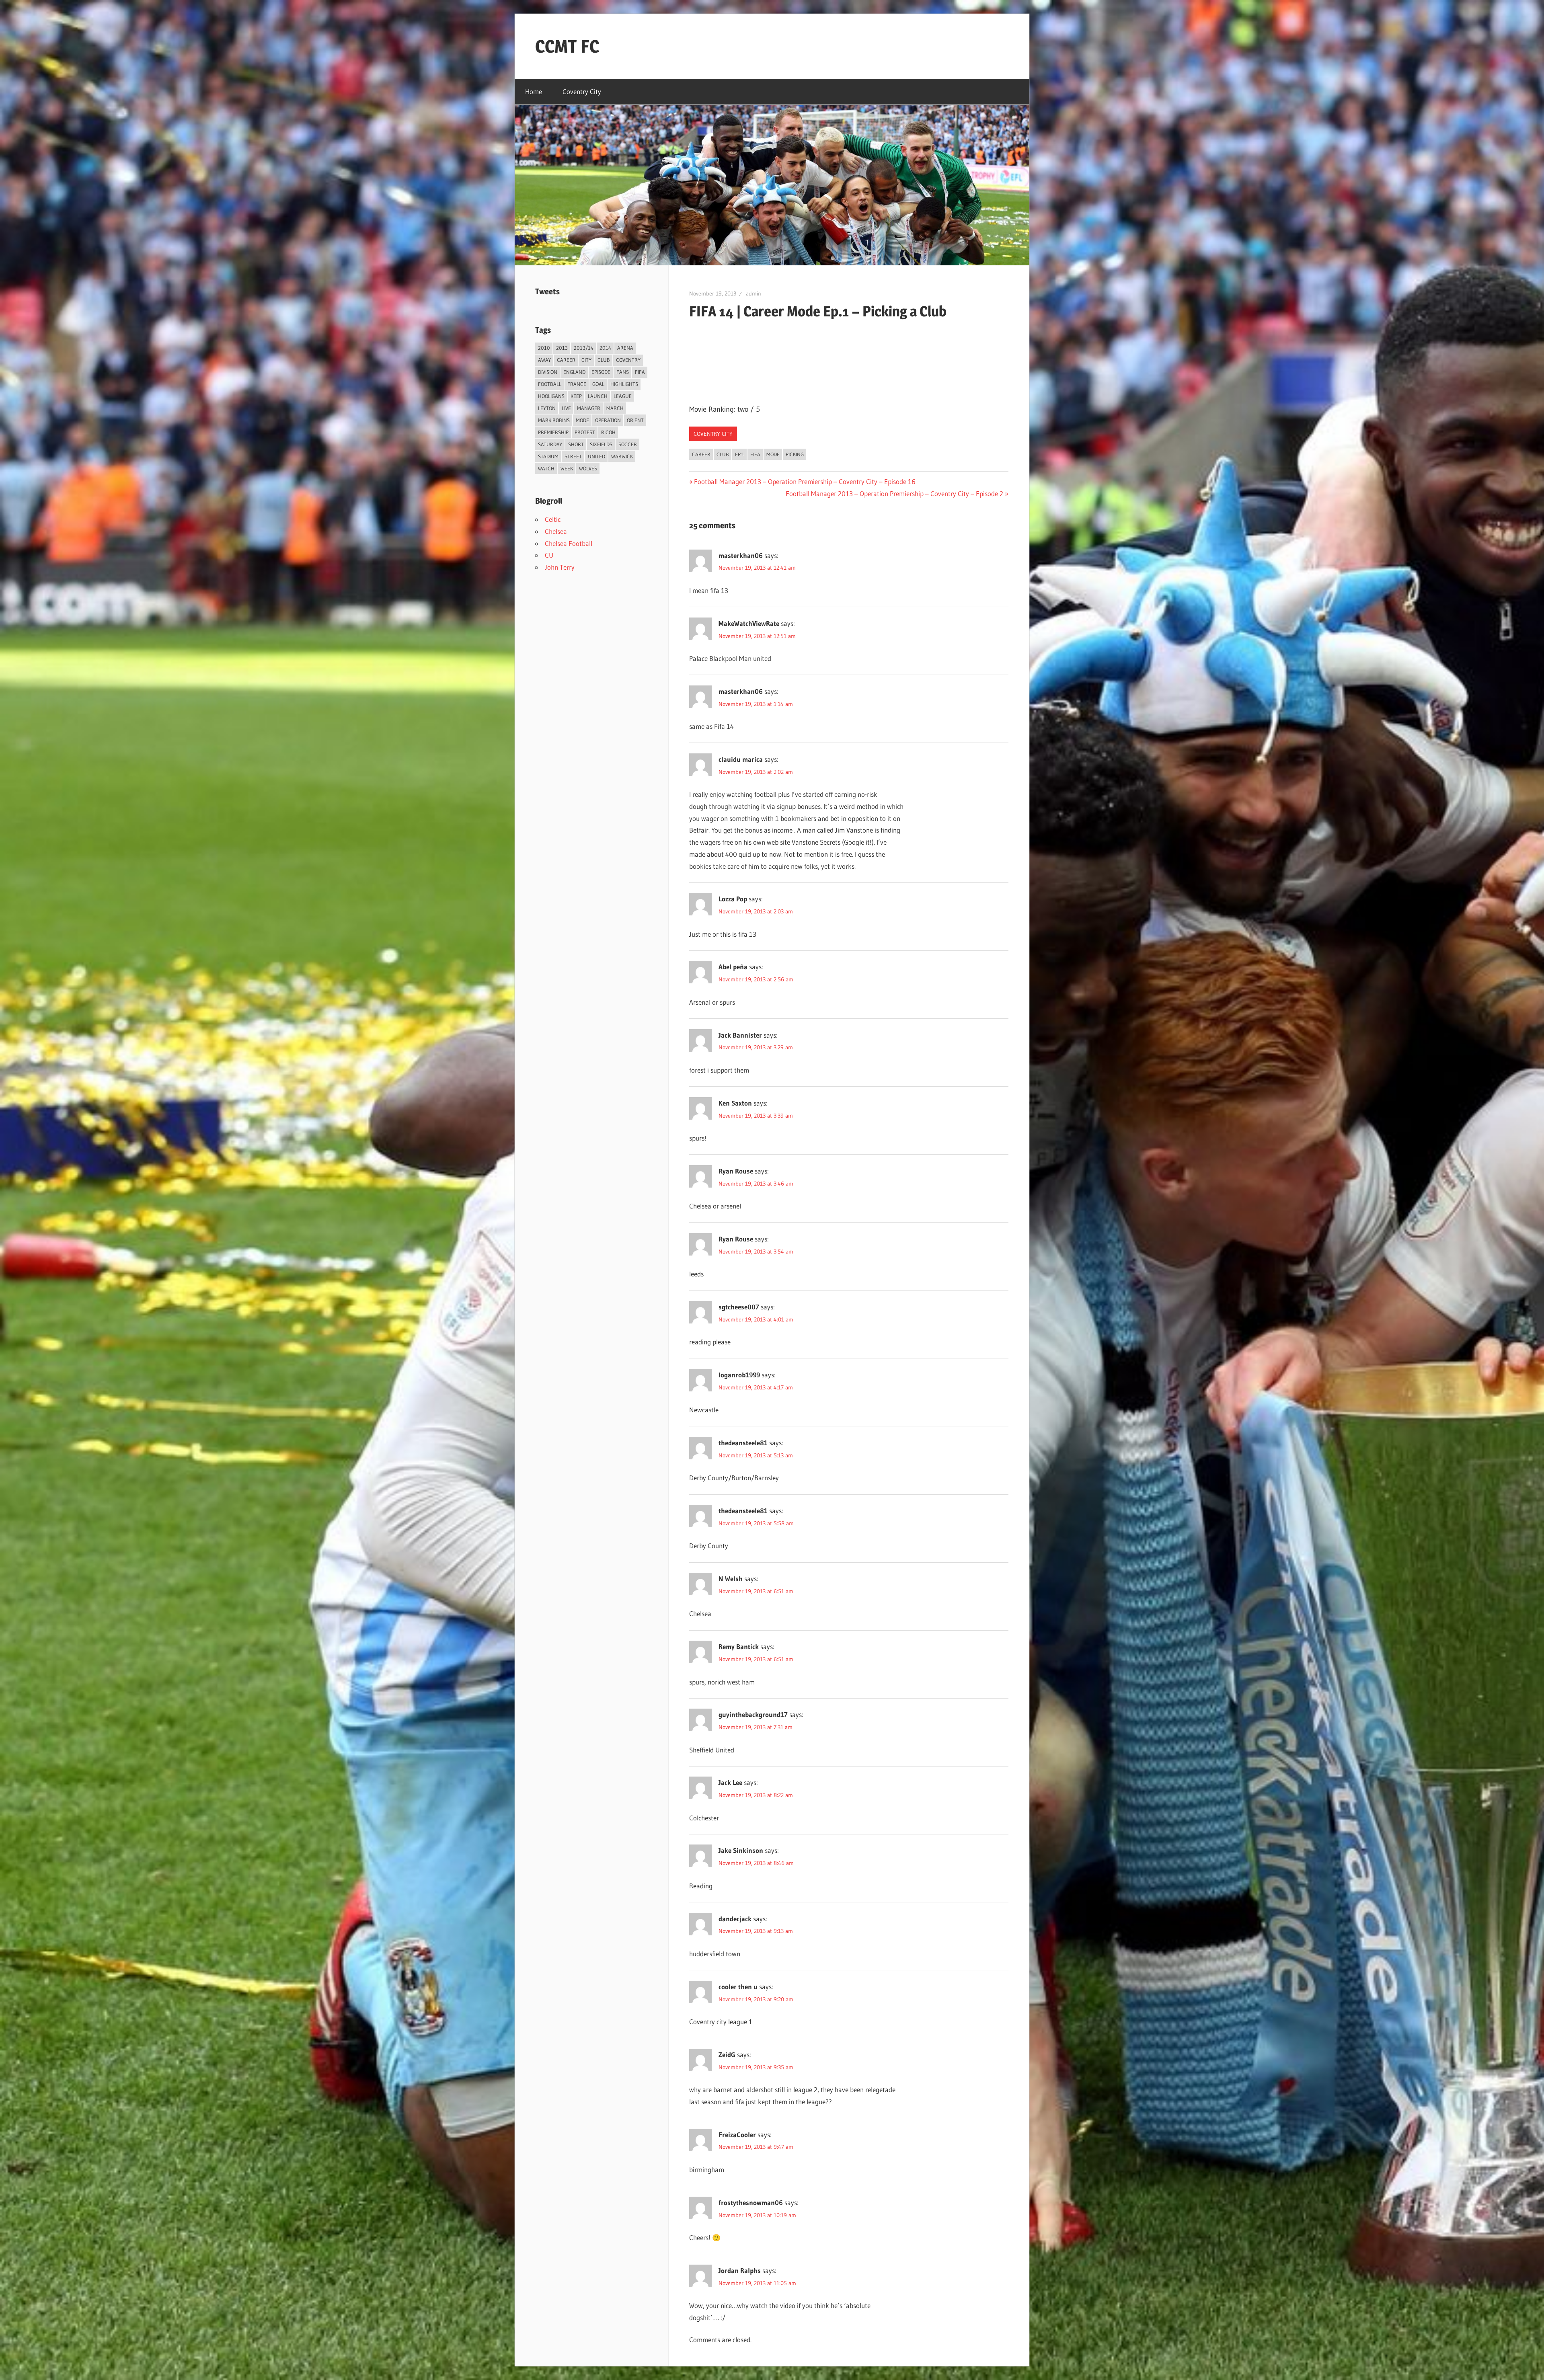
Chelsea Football (569, 543)
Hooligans (551, 396)
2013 (562, 348)
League (623, 396)
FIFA (755, 454)
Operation (608, 420)
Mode (773, 454)
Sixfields (601, 444)
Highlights (624, 384)
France (577, 384)
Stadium (548, 456)
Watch (546, 468)
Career (701, 454)
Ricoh (608, 432)
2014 (605, 348)
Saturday (550, 444)
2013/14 (584, 348)
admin (754, 293)
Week (567, 468)
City (586, 360)
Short (576, 444)
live (566, 408)
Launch (598, 396)
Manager (589, 408)
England (574, 372)
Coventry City (582, 91)
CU (549, 555)
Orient (635, 420)
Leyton (547, 408)
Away (544, 360)
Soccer (628, 444)
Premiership (553, 432)
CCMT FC (567, 46)
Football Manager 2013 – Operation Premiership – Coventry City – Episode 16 (805, 481)
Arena (625, 348)
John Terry (560, 567)
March (615, 408)
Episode (601, 372)
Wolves (588, 468)
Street (573, 456)
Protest (585, 432)
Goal (598, 384)
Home (534, 91)
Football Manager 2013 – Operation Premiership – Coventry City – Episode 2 (894, 493)
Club (723, 454)
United (596, 456)
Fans (623, 372)
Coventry (628, 360)
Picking (795, 454)
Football (550, 384)
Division (548, 372)
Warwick (622, 456)
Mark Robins (554, 420)
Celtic (553, 519)
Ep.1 (740, 454)
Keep (576, 396)
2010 (544, 348)
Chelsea (556, 531)
